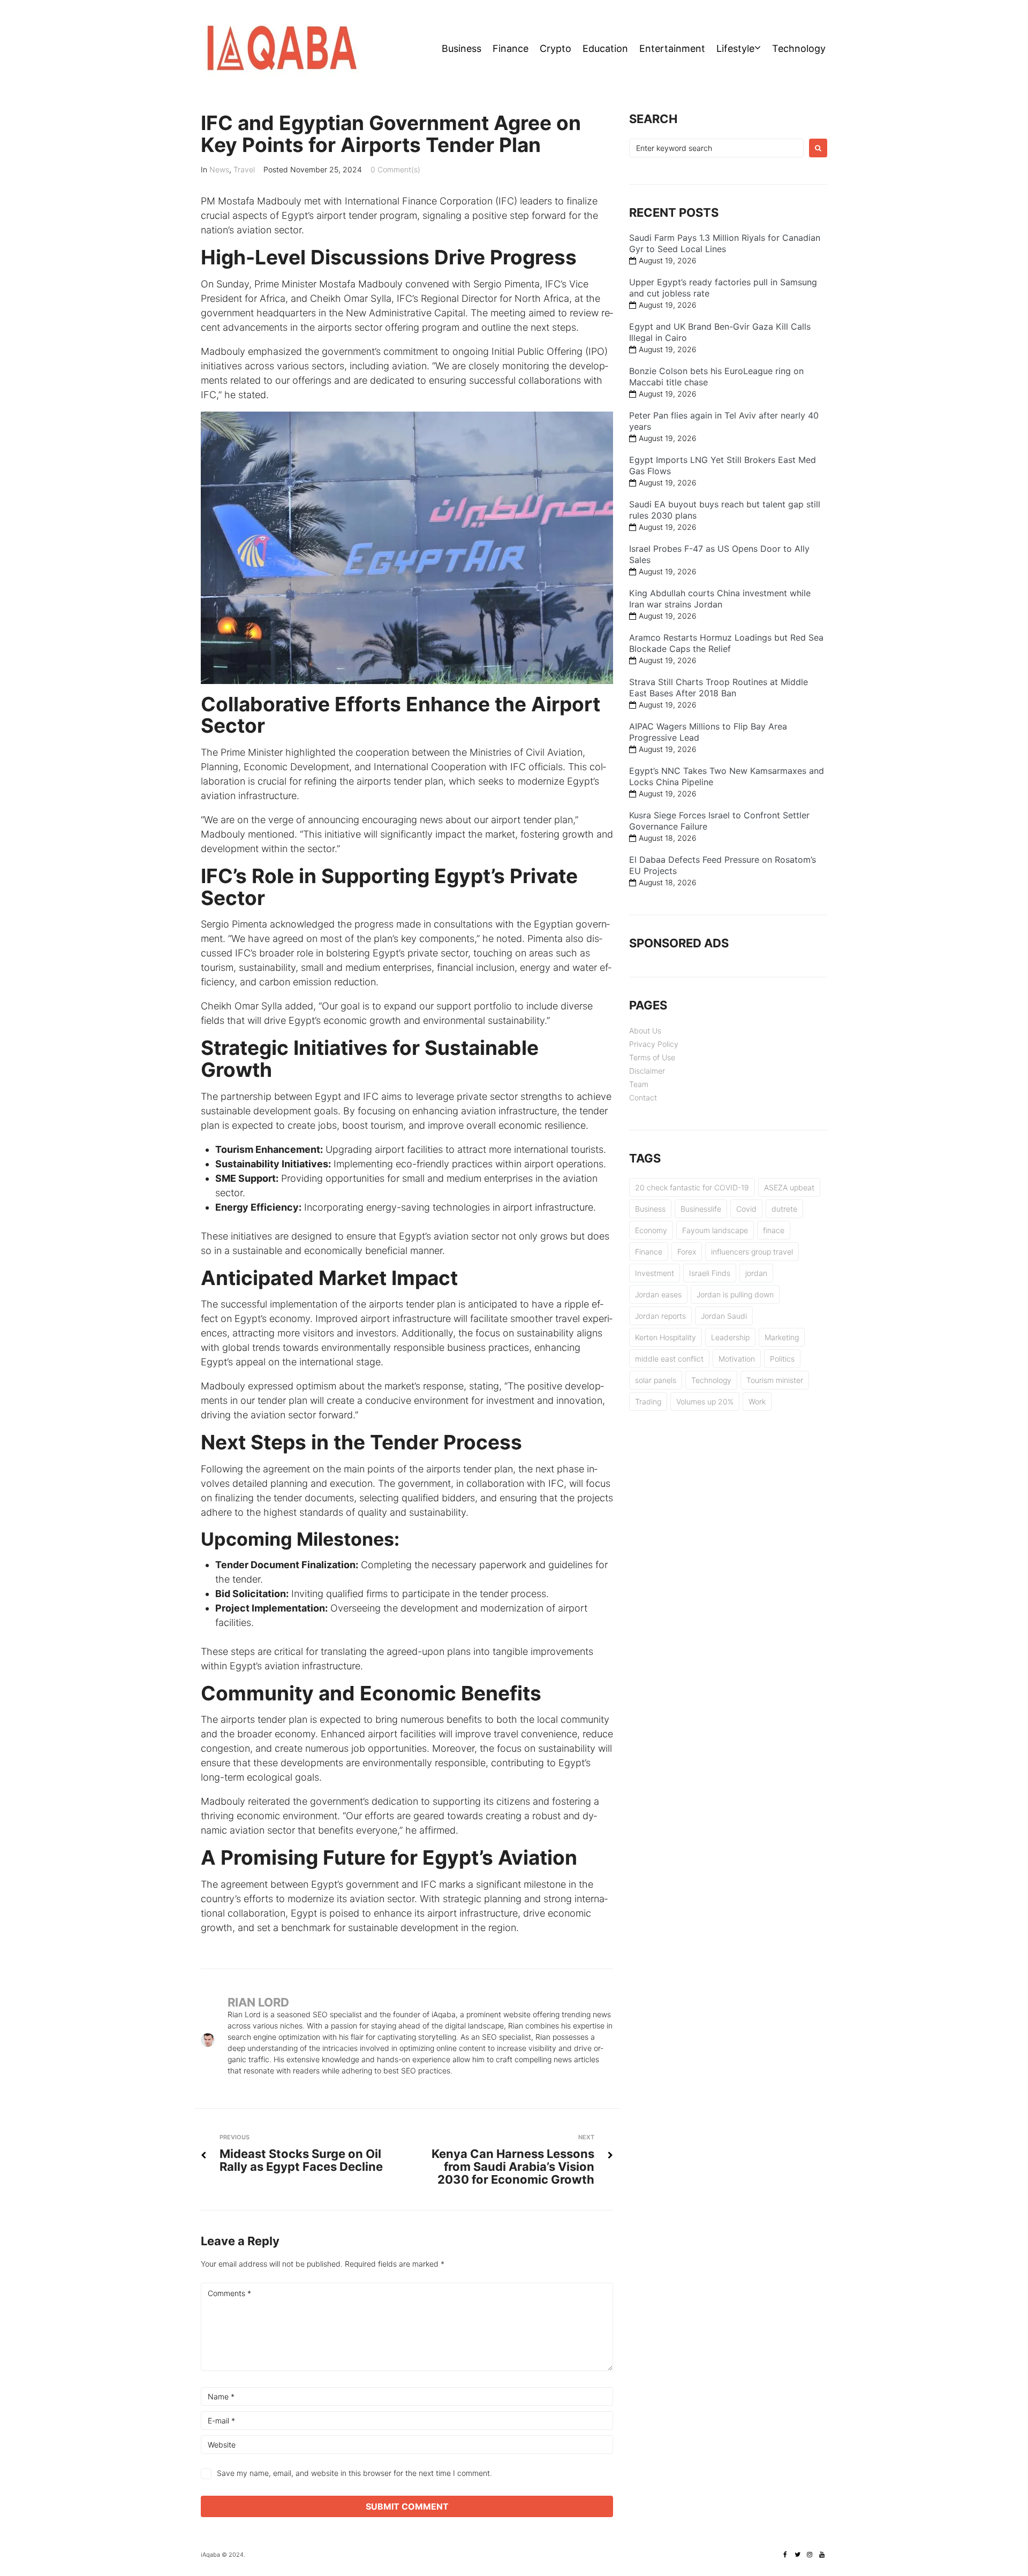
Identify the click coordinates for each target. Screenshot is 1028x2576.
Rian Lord (258, 2002)
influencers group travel (752, 1252)
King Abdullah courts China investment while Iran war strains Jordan (720, 599)
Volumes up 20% (705, 1401)
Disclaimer (647, 1071)
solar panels (656, 1380)
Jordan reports (660, 1316)
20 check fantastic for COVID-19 (692, 1187)
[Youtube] (822, 2555)
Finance (511, 48)
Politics (782, 1359)
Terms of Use (652, 1057)
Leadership (730, 1337)
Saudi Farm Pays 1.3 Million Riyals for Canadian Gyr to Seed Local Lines (725, 243)
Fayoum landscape (715, 1230)
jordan (756, 1273)
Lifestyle (735, 48)
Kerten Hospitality (666, 1337)
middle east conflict (669, 1359)
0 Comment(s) (395, 169)
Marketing (782, 1337)
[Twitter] (797, 2555)
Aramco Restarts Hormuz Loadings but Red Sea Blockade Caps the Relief (726, 643)
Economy (651, 1230)
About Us (645, 1031)
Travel (244, 169)
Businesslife (701, 1209)
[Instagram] (810, 2555)
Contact (643, 1097)
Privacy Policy (654, 1044)
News (219, 169)
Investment (655, 1273)
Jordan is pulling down (735, 1294)
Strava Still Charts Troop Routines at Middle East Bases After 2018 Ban (719, 687)
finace (774, 1230)
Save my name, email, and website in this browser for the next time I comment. (354, 2473)
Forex (687, 1252)
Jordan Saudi (724, 1316)
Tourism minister (775, 1380)
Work (757, 1401)
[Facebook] (785, 2555)
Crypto (555, 48)
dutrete (784, 1209)
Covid (746, 1209)
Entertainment (672, 48)
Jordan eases (658, 1294)
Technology (799, 48)
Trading (648, 1401)
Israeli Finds (710, 1273)
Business (462, 48)
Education (605, 48)
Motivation (737, 1359)
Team (639, 1084)
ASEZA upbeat (789, 1187)
